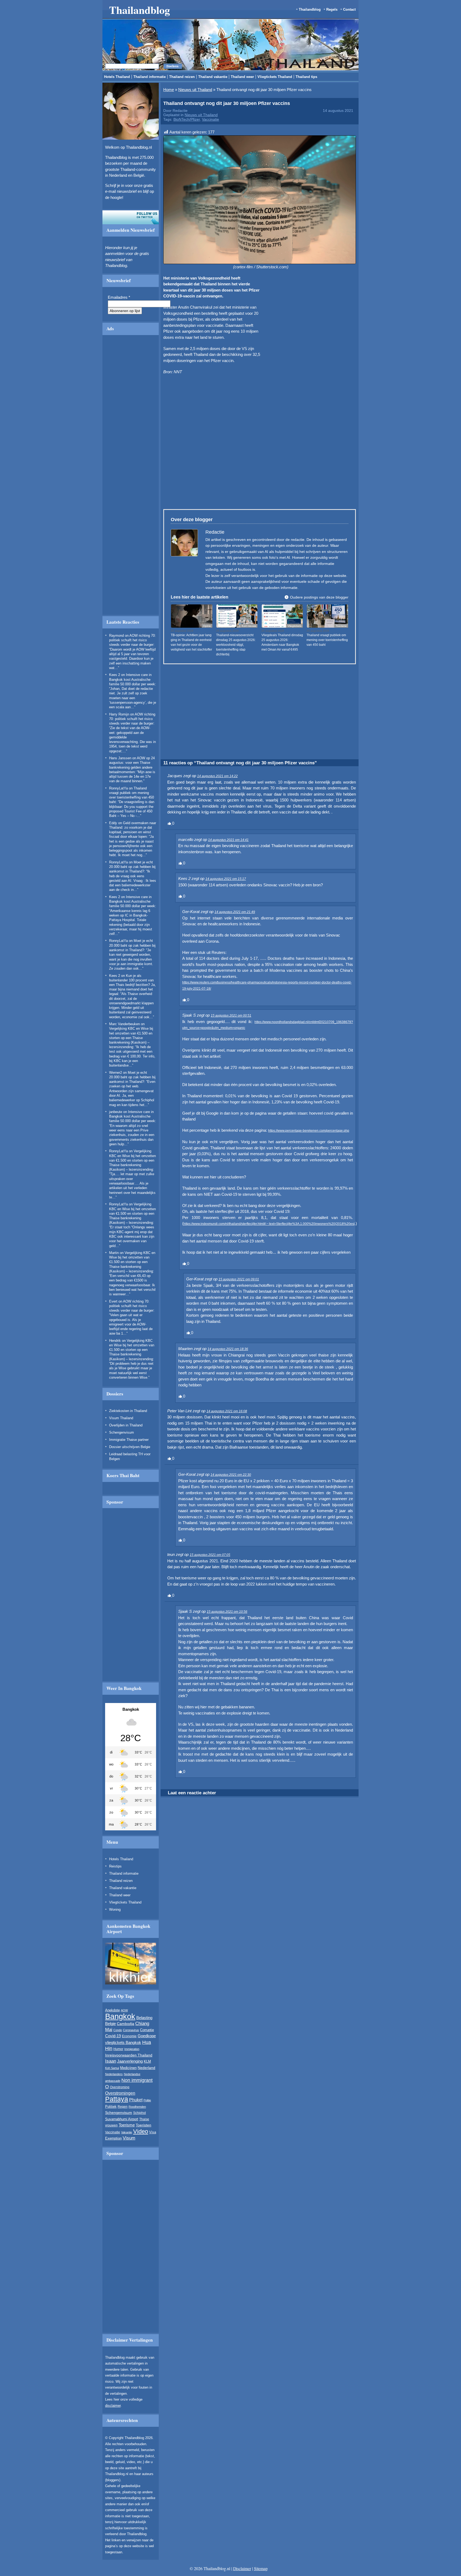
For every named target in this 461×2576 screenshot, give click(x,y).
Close (344, 264)
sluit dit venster (168, 327)
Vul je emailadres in (142, 312)
